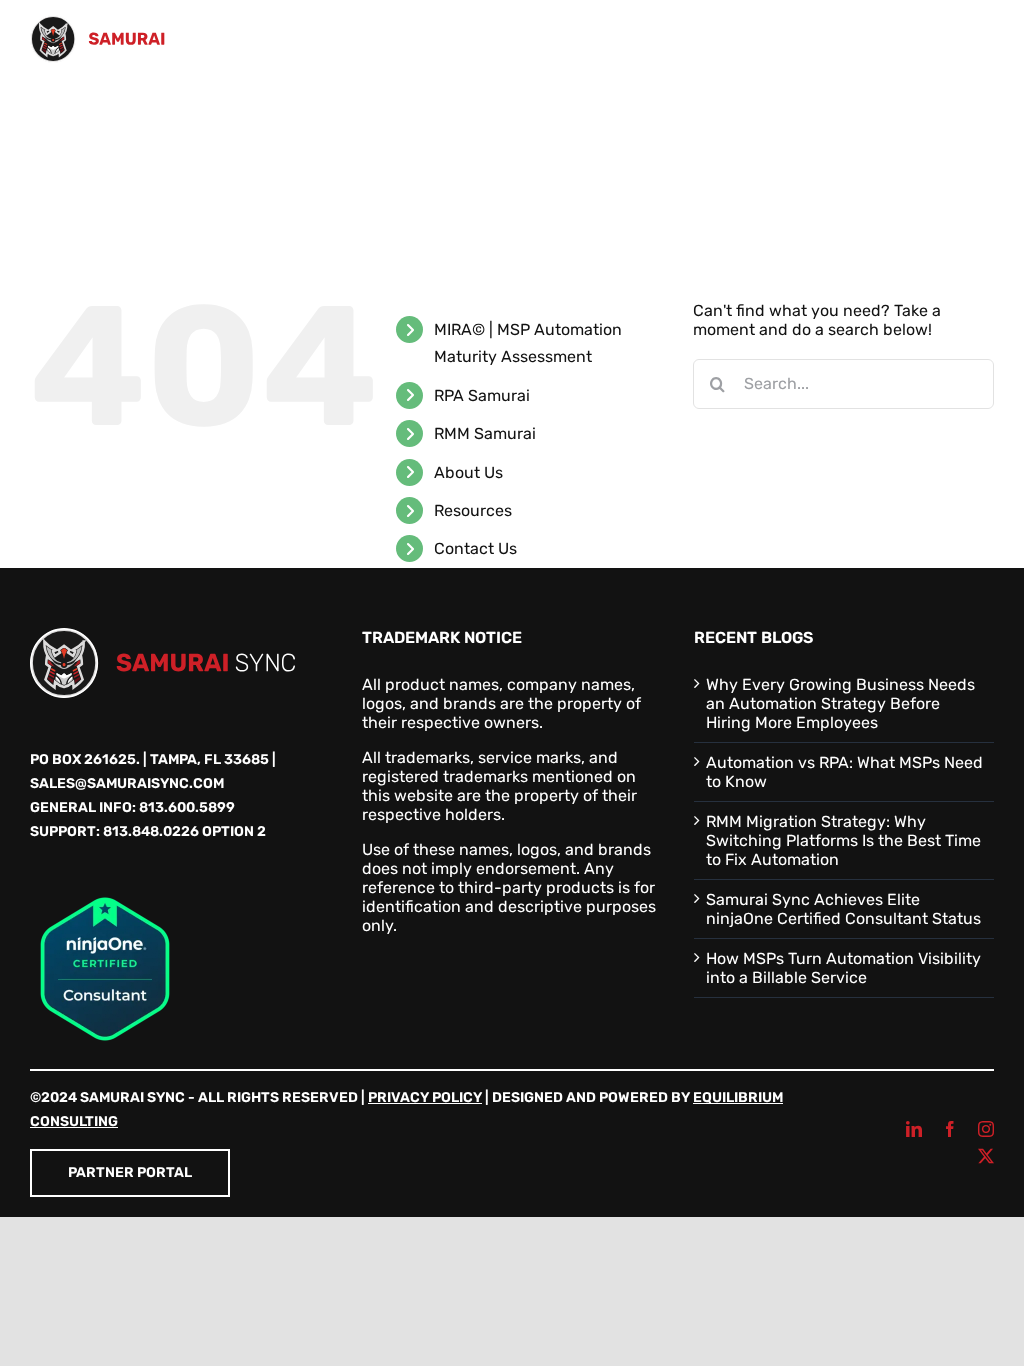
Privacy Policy (425, 1097)
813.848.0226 (151, 831)
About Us (468, 472)
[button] (154, 198)
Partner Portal (130, 1172)
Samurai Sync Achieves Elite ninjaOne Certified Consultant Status (843, 909)
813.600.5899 (187, 807)
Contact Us (475, 548)
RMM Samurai (485, 433)
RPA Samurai (482, 395)
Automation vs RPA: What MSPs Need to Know (844, 772)
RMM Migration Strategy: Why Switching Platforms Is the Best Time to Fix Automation (843, 840)
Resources (473, 510)
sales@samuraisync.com (127, 783)
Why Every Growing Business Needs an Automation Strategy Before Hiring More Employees (840, 703)
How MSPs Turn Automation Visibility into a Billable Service (843, 968)
